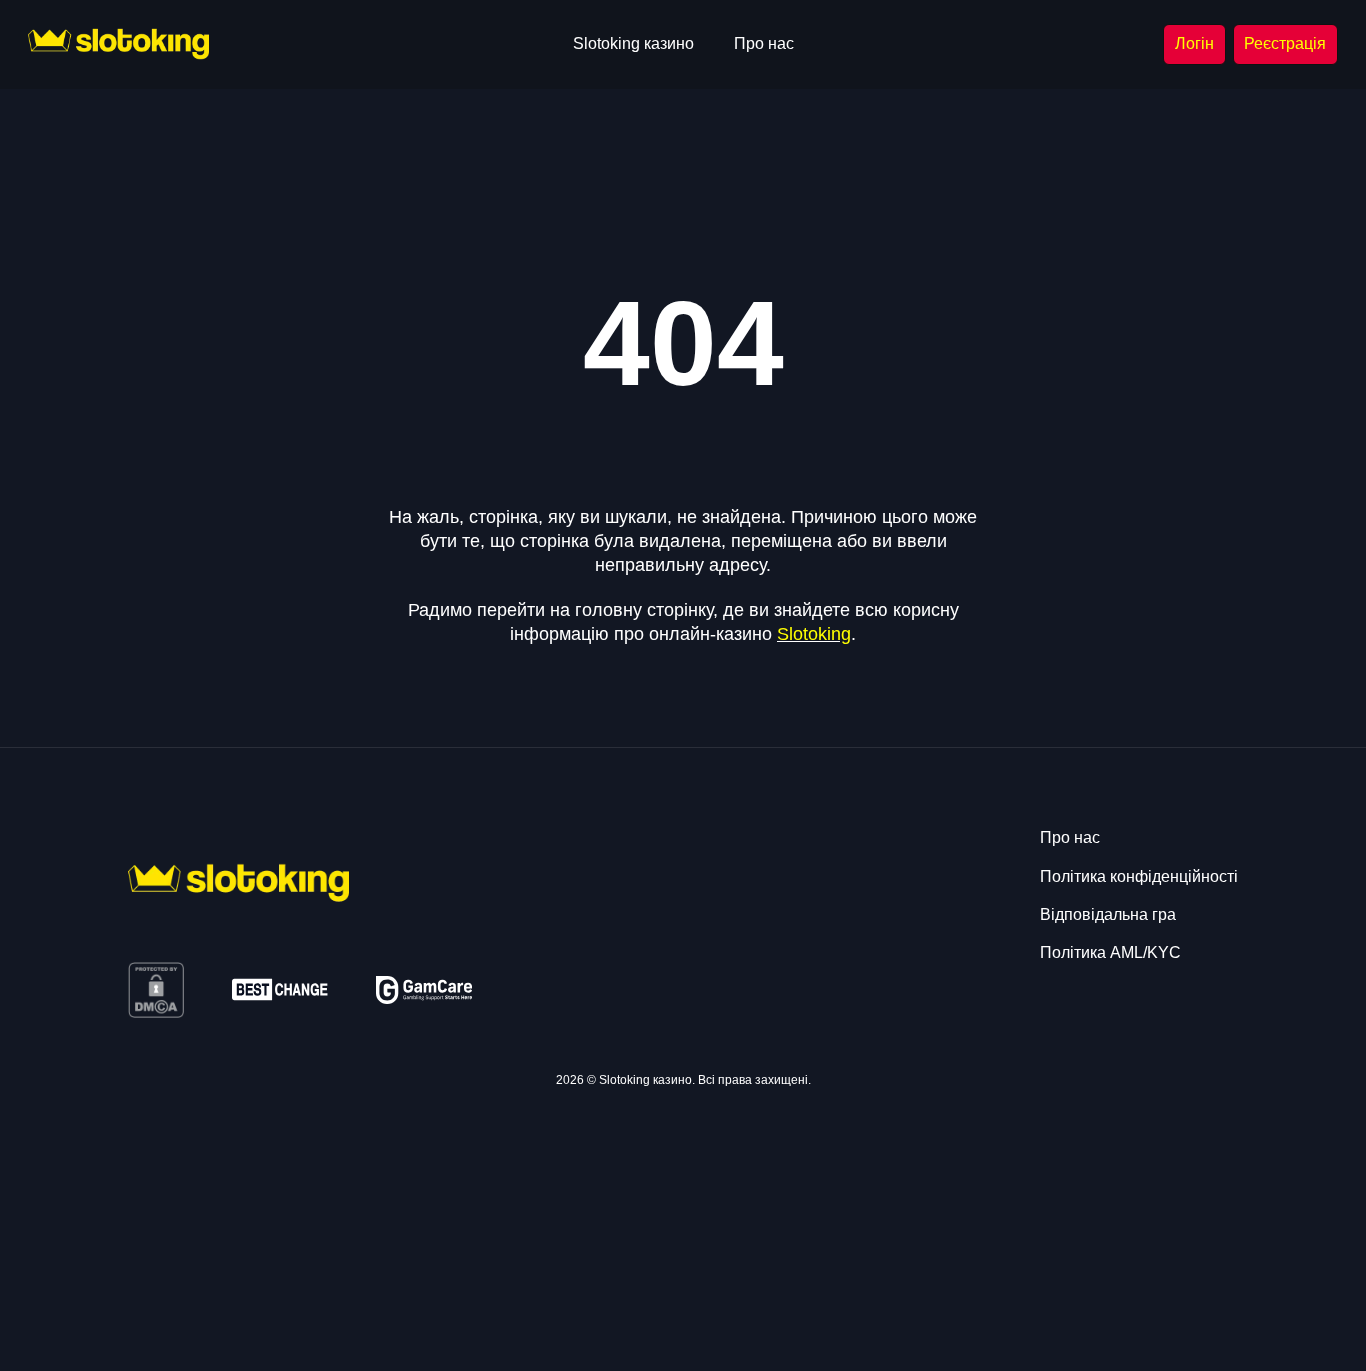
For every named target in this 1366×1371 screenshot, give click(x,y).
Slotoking (814, 634)
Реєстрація (1285, 43)
